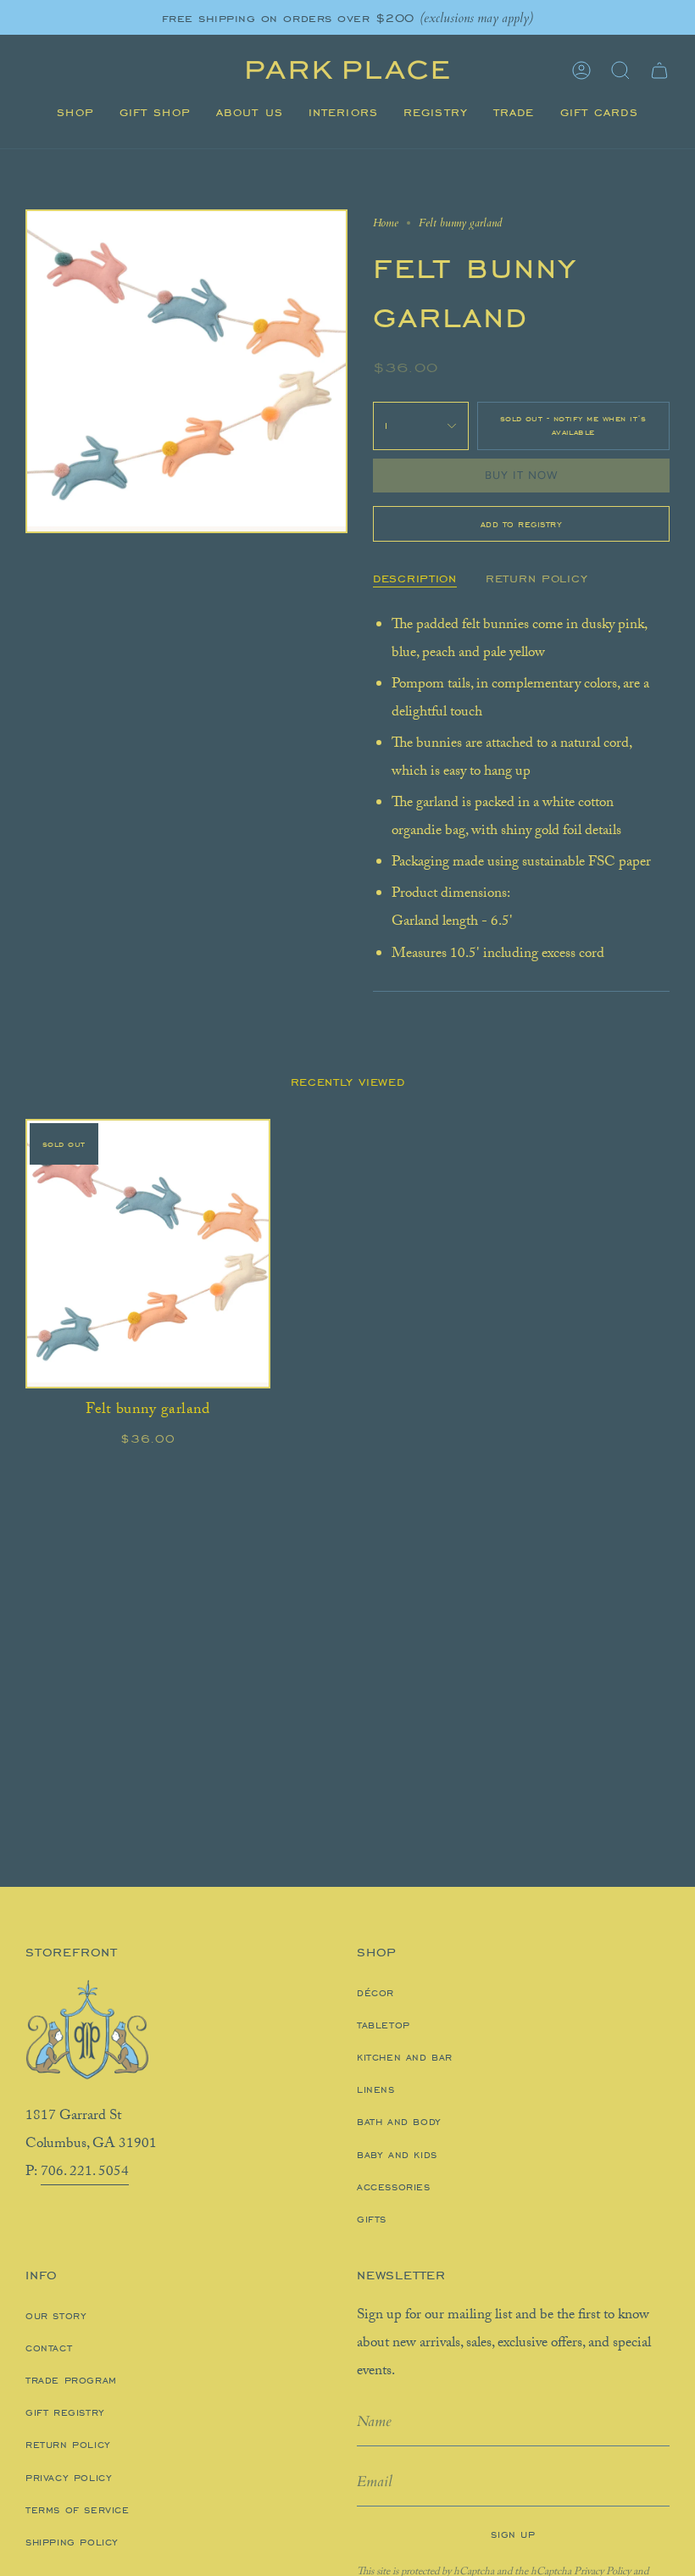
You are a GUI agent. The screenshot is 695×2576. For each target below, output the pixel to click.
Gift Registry (65, 2412)
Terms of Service (78, 2510)
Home (386, 223)
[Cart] (659, 70)
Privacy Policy (69, 2478)
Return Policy (68, 2445)
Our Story (56, 2316)
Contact (49, 2348)
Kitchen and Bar (405, 2057)
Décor (375, 1993)
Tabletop (384, 2025)
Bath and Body (399, 2122)
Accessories (394, 2187)
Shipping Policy (72, 2542)
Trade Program (71, 2380)
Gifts (372, 2219)
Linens (376, 2089)
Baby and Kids (397, 2155)
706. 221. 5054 (85, 2173)
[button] (75, 113)
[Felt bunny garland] (148, 1254)
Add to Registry (522, 524)
